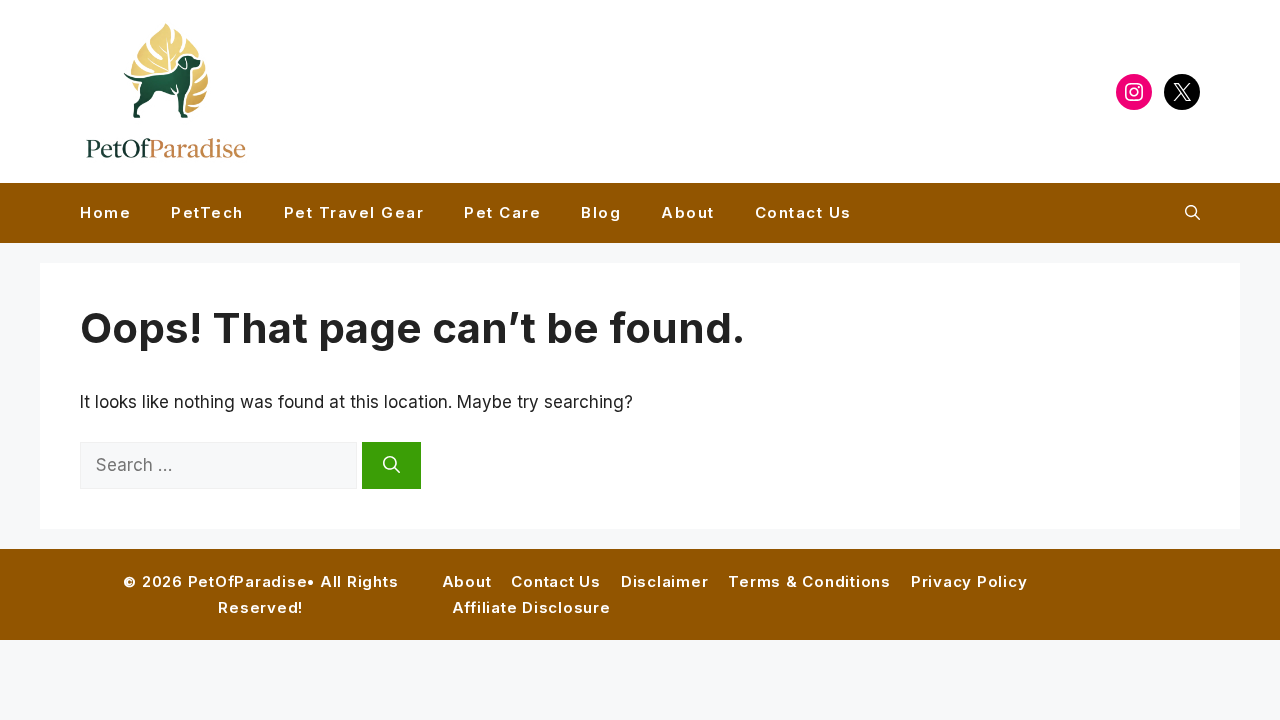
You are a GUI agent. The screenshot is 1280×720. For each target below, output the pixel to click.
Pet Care (502, 212)
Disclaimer (665, 581)
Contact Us (803, 212)
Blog (601, 212)
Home (105, 212)
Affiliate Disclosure (531, 607)
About (688, 212)
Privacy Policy (969, 581)
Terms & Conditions (809, 581)
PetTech (207, 212)
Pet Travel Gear (354, 212)
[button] (1192, 213)
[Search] (391, 466)
